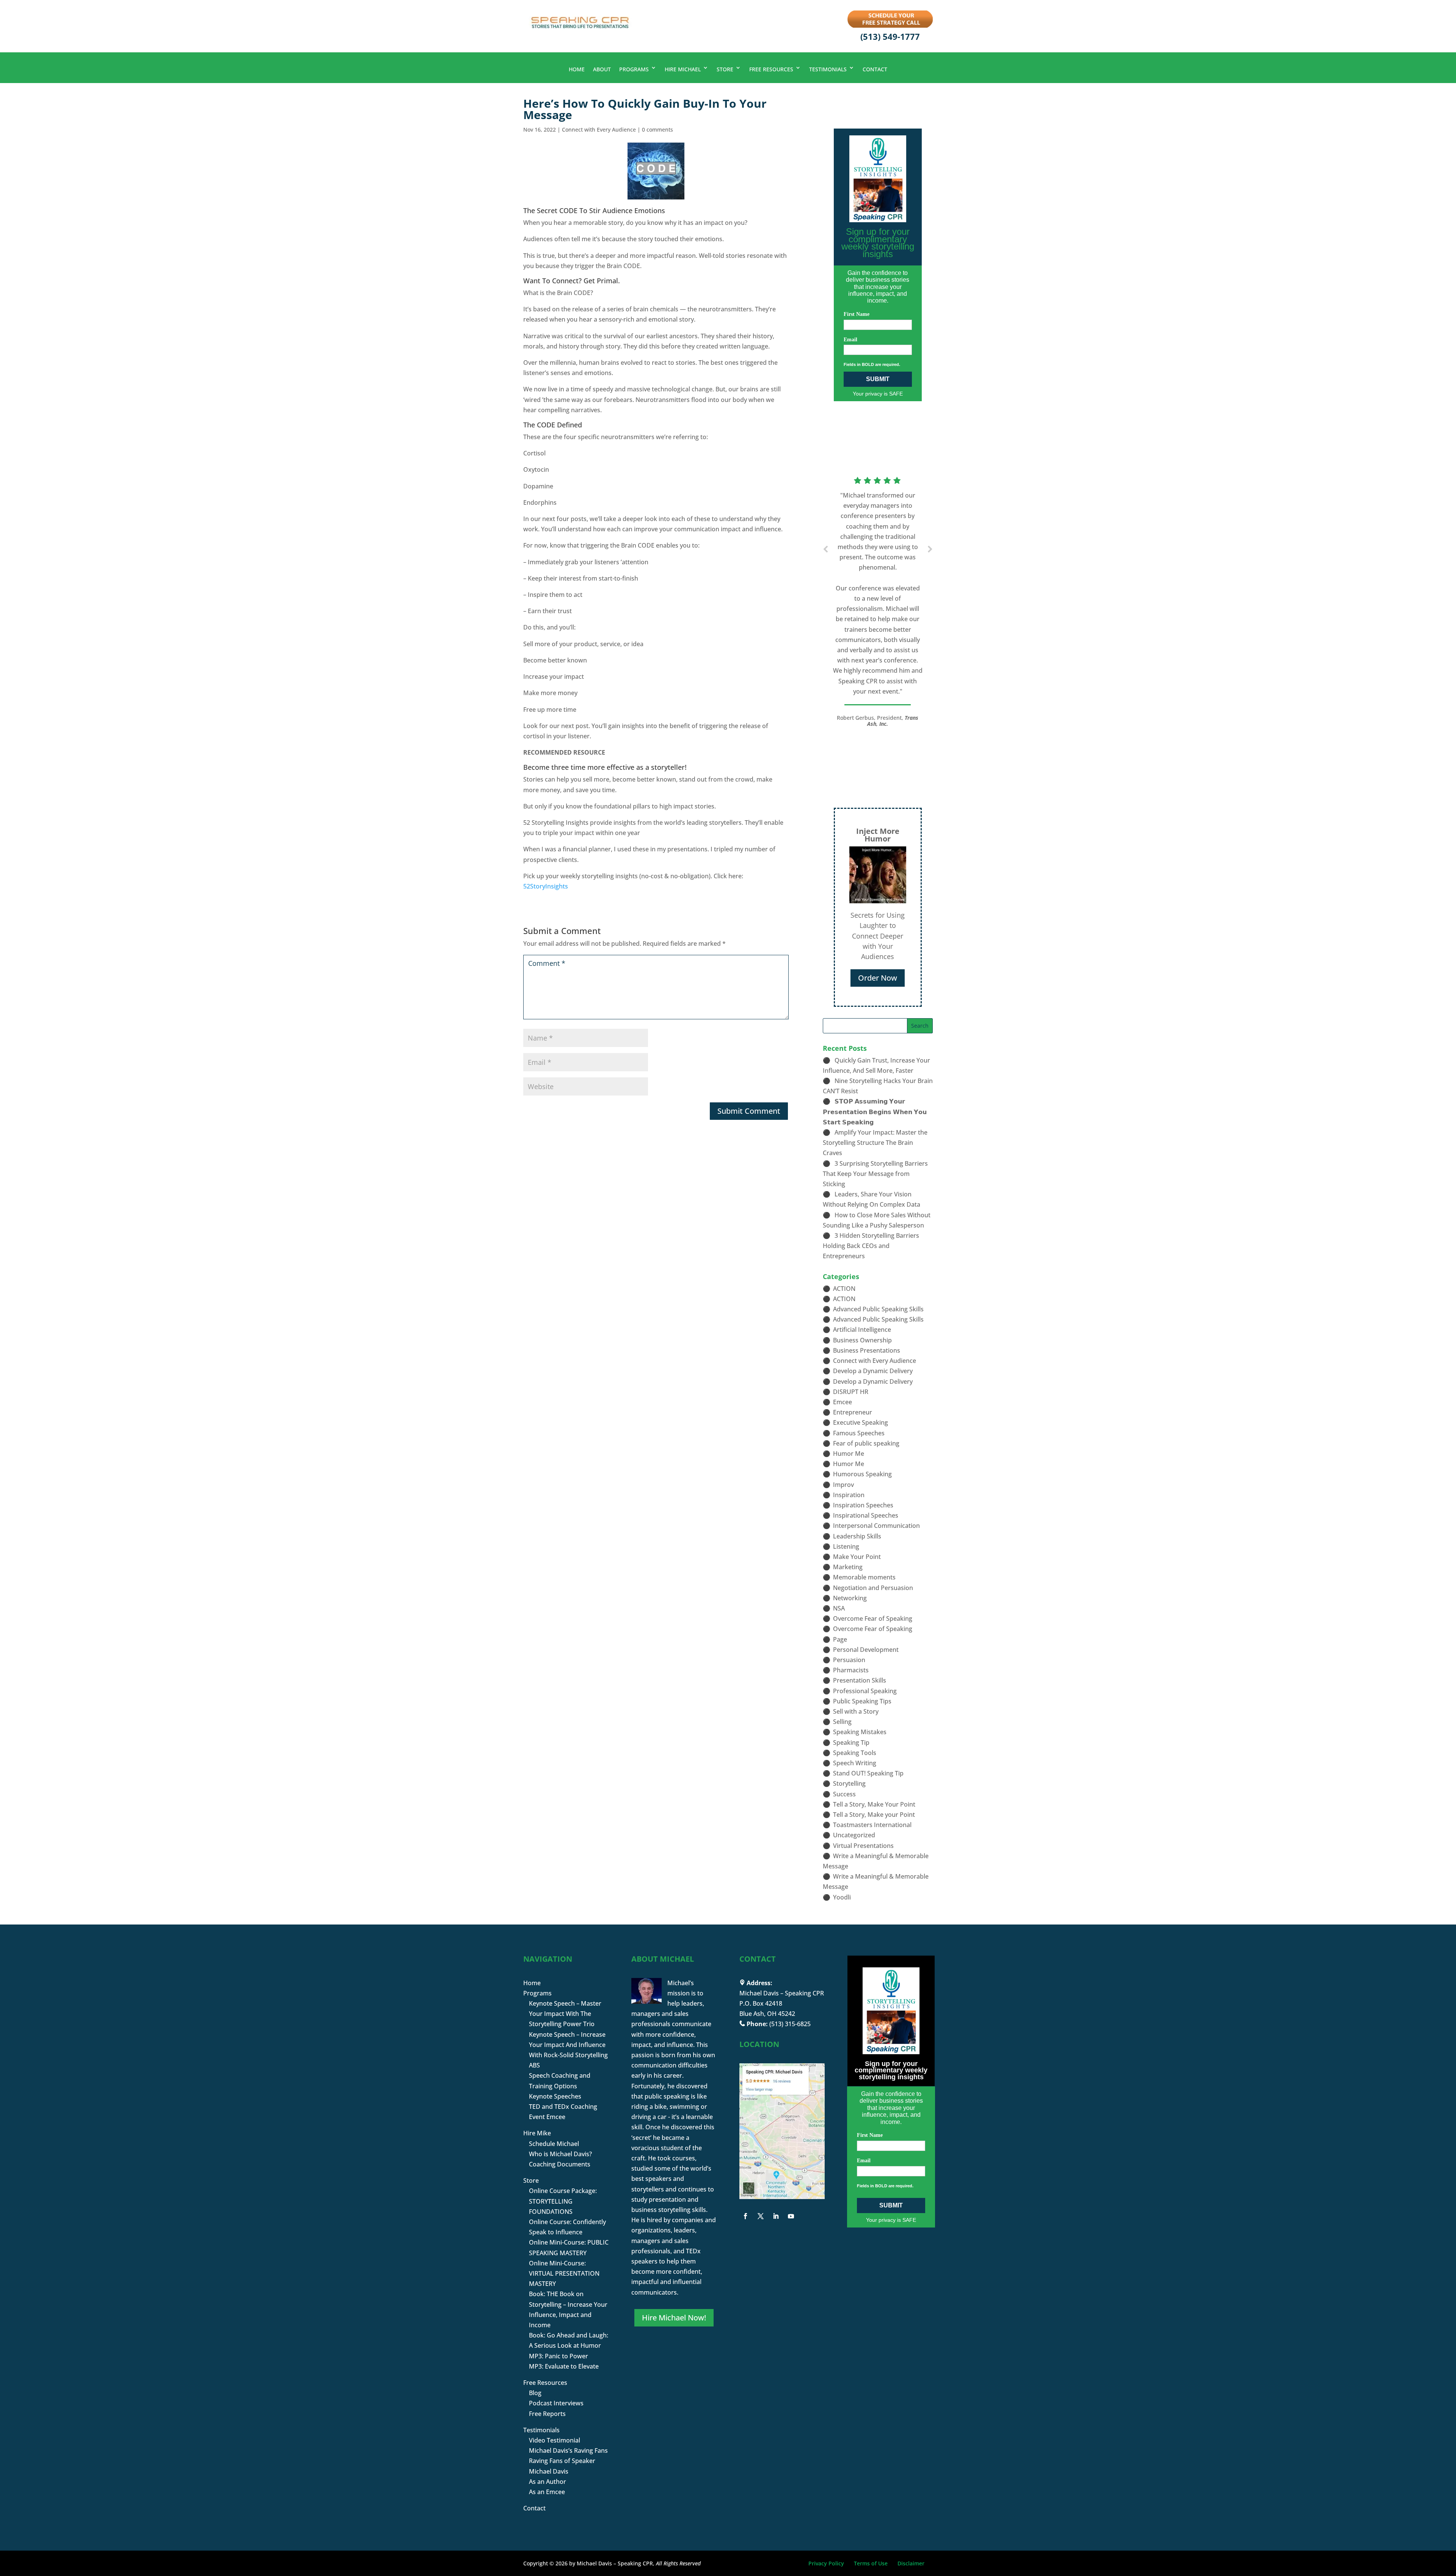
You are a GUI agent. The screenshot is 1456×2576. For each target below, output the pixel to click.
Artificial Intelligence (862, 1330)
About (602, 69)
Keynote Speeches (555, 2096)
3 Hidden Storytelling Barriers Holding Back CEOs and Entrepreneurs (871, 1246)
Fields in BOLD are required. (872, 364)
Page (840, 1639)
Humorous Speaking (862, 1474)
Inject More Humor (878, 835)
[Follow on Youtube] (791, 2216)
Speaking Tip (851, 1742)
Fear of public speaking (866, 1443)
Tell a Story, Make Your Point (874, 1804)
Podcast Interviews (556, 2403)
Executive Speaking (861, 1422)
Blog (535, 2393)
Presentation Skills (860, 1680)
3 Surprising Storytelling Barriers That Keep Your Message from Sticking (875, 1174)
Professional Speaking (865, 1691)
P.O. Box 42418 (761, 2003)
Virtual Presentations (863, 1846)
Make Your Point (857, 1557)
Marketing (848, 1567)
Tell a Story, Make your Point (874, 1815)
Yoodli (842, 1897)
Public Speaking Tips (862, 1701)
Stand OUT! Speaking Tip (868, 1773)
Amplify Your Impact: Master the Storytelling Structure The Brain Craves (875, 1143)
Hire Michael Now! (674, 2318)
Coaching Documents (560, 2164)
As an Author (548, 2482)
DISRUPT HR (851, 1392)
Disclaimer (911, 2563)
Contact (875, 69)
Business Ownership (862, 1340)
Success (844, 1794)
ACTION (844, 1289)
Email (850, 340)
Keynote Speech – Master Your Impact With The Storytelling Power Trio (565, 2014)
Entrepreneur (853, 1412)
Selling (842, 1722)
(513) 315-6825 (790, 2024)
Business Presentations (867, 1350)
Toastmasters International (872, 1825)
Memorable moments (864, 1577)
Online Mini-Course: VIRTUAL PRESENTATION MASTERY (564, 2273)
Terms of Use (871, 2563)
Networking (850, 1598)
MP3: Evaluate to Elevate (564, 2366)
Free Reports (547, 2414)
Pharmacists (851, 1670)
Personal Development (866, 1650)
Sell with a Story (856, 1711)
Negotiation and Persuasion (873, 1588)
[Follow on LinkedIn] (776, 2216)
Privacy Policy (826, 2563)
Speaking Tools (855, 1753)
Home (577, 69)
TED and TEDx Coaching (563, 2107)
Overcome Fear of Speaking (873, 1618)
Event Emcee (547, 2117)
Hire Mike (537, 2133)
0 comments (657, 130)
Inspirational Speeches (866, 1515)
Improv (843, 1485)
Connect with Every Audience (599, 130)
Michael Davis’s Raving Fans (568, 2450)
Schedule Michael (554, 2144)
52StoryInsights (546, 886)
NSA (839, 1608)
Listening (846, 1546)
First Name (857, 314)
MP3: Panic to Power (559, 2356)
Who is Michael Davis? (560, 2154)
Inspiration (849, 1495)
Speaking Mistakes (860, 1732)
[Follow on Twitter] (761, 2216)
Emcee (843, 1402)
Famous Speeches (859, 1433)
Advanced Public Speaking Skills (878, 1309)
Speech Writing (855, 1763)
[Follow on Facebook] (745, 2216)
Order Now (878, 978)
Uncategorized (854, 1835)
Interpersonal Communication (876, 1526)
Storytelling (849, 1783)
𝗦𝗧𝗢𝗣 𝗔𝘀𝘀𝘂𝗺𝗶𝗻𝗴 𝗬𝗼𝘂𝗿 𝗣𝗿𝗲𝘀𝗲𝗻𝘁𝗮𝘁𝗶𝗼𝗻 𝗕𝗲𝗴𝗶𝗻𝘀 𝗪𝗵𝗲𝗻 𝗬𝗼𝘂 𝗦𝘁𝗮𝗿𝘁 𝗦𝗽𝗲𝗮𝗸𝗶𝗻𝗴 (875, 1111)
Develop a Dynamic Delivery (873, 1371)
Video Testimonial (555, 2440)
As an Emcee (547, 2492)
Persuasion (849, 1660)
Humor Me (849, 1454)
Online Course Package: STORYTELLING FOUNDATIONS (563, 2201)
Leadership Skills (857, 1536)
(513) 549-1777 (890, 36)
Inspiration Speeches (863, 1505)
